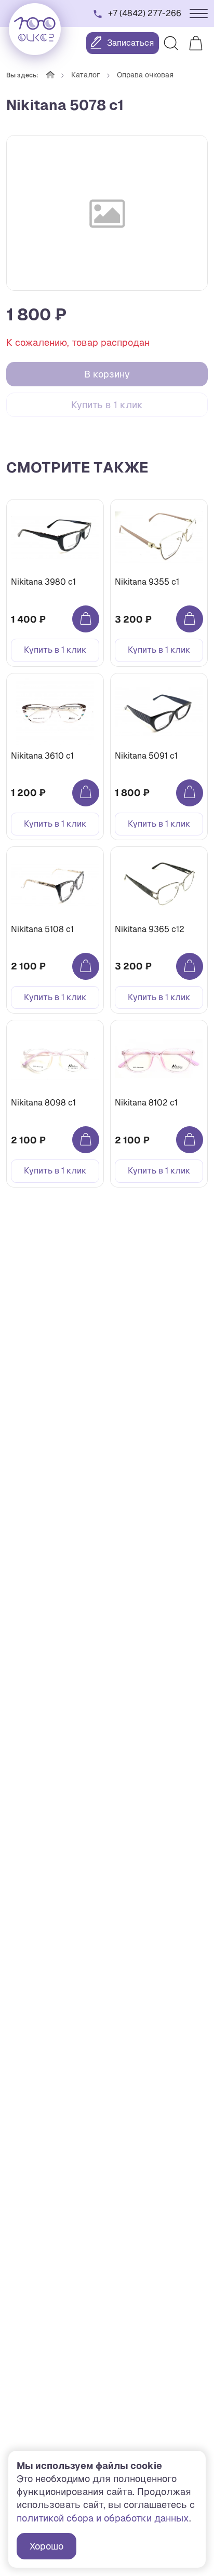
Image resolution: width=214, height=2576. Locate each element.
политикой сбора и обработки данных (103, 2518)
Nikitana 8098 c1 (43, 1103)
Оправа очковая (145, 75)
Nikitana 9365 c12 (150, 929)
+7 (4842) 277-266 (145, 13)
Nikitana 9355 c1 (147, 582)
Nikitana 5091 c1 (146, 756)
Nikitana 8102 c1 (146, 1103)
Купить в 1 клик (107, 405)
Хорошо (46, 2546)
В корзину (107, 374)
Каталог (86, 75)
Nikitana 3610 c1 (42, 756)
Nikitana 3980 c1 (43, 582)
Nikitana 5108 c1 (42, 929)
